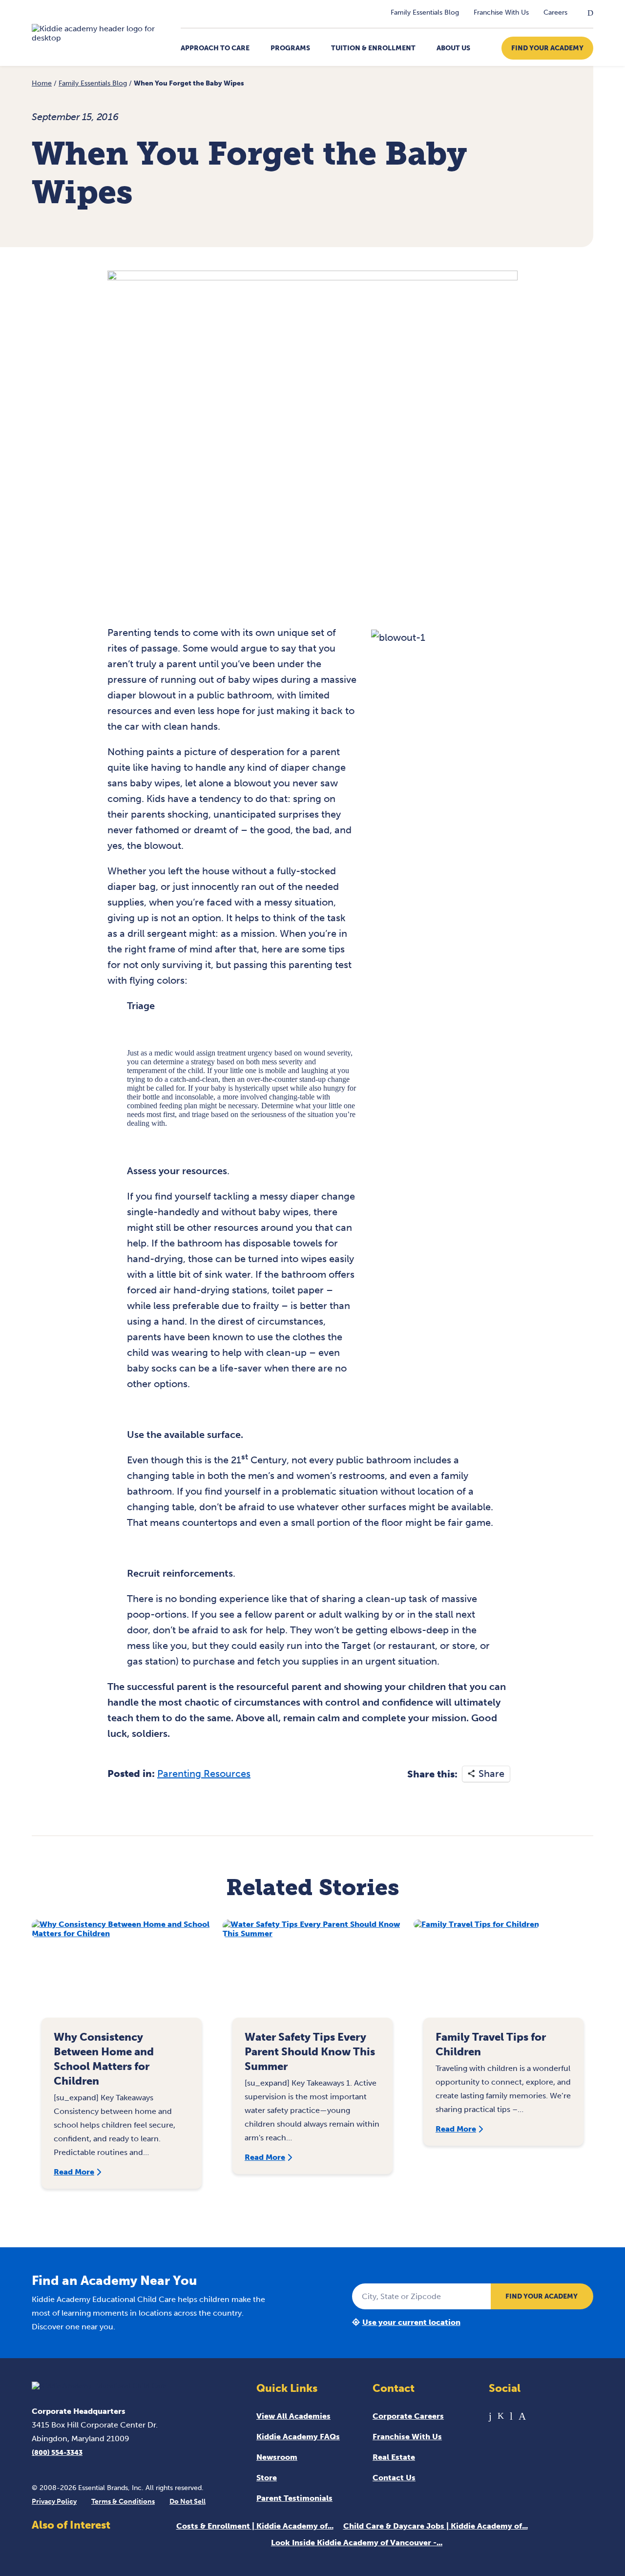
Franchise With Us (501, 12)
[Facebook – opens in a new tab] (490, 2416)
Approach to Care (215, 48)
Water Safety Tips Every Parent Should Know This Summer (310, 2052)
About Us (453, 48)
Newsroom (277, 2457)
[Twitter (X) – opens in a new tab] (501, 2416)
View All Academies (293, 2416)
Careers (555, 12)
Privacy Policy (54, 2502)
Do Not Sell (187, 2502)
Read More (74, 2172)
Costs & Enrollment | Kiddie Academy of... (255, 2526)
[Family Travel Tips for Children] (503, 1974)
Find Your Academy (547, 48)
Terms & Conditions (123, 2502)
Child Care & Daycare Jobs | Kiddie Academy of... (436, 2526)
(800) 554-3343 (57, 2453)
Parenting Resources (204, 1774)
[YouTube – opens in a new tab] (511, 2416)
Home (42, 83)
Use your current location (411, 2322)
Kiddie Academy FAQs (298, 2437)
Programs (290, 48)
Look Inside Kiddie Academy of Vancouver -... (357, 2543)
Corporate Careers (408, 2416)
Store (267, 2478)
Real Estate (394, 2457)
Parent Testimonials (294, 2498)
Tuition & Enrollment (373, 48)
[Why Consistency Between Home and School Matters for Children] (122, 1974)
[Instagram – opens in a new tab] (522, 2416)
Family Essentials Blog (425, 12)
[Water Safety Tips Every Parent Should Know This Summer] (312, 1974)
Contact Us (394, 2478)
